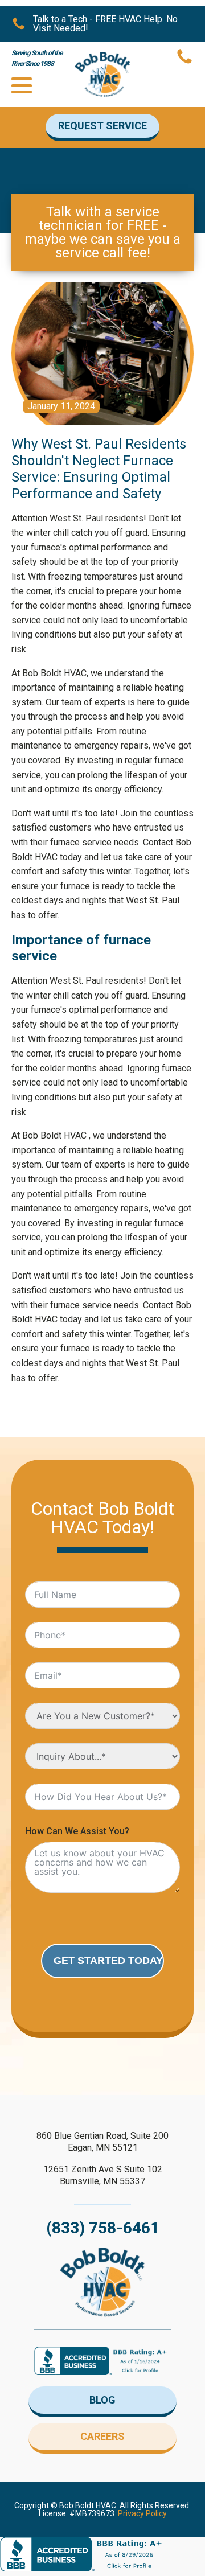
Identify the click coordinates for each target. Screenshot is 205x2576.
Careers (102, 2436)
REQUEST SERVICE (102, 126)
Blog (102, 2400)
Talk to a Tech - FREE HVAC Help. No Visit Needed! (105, 24)
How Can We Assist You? (77, 1831)
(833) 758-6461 (103, 2228)
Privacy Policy (142, 2513)
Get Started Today (108, 1961)
